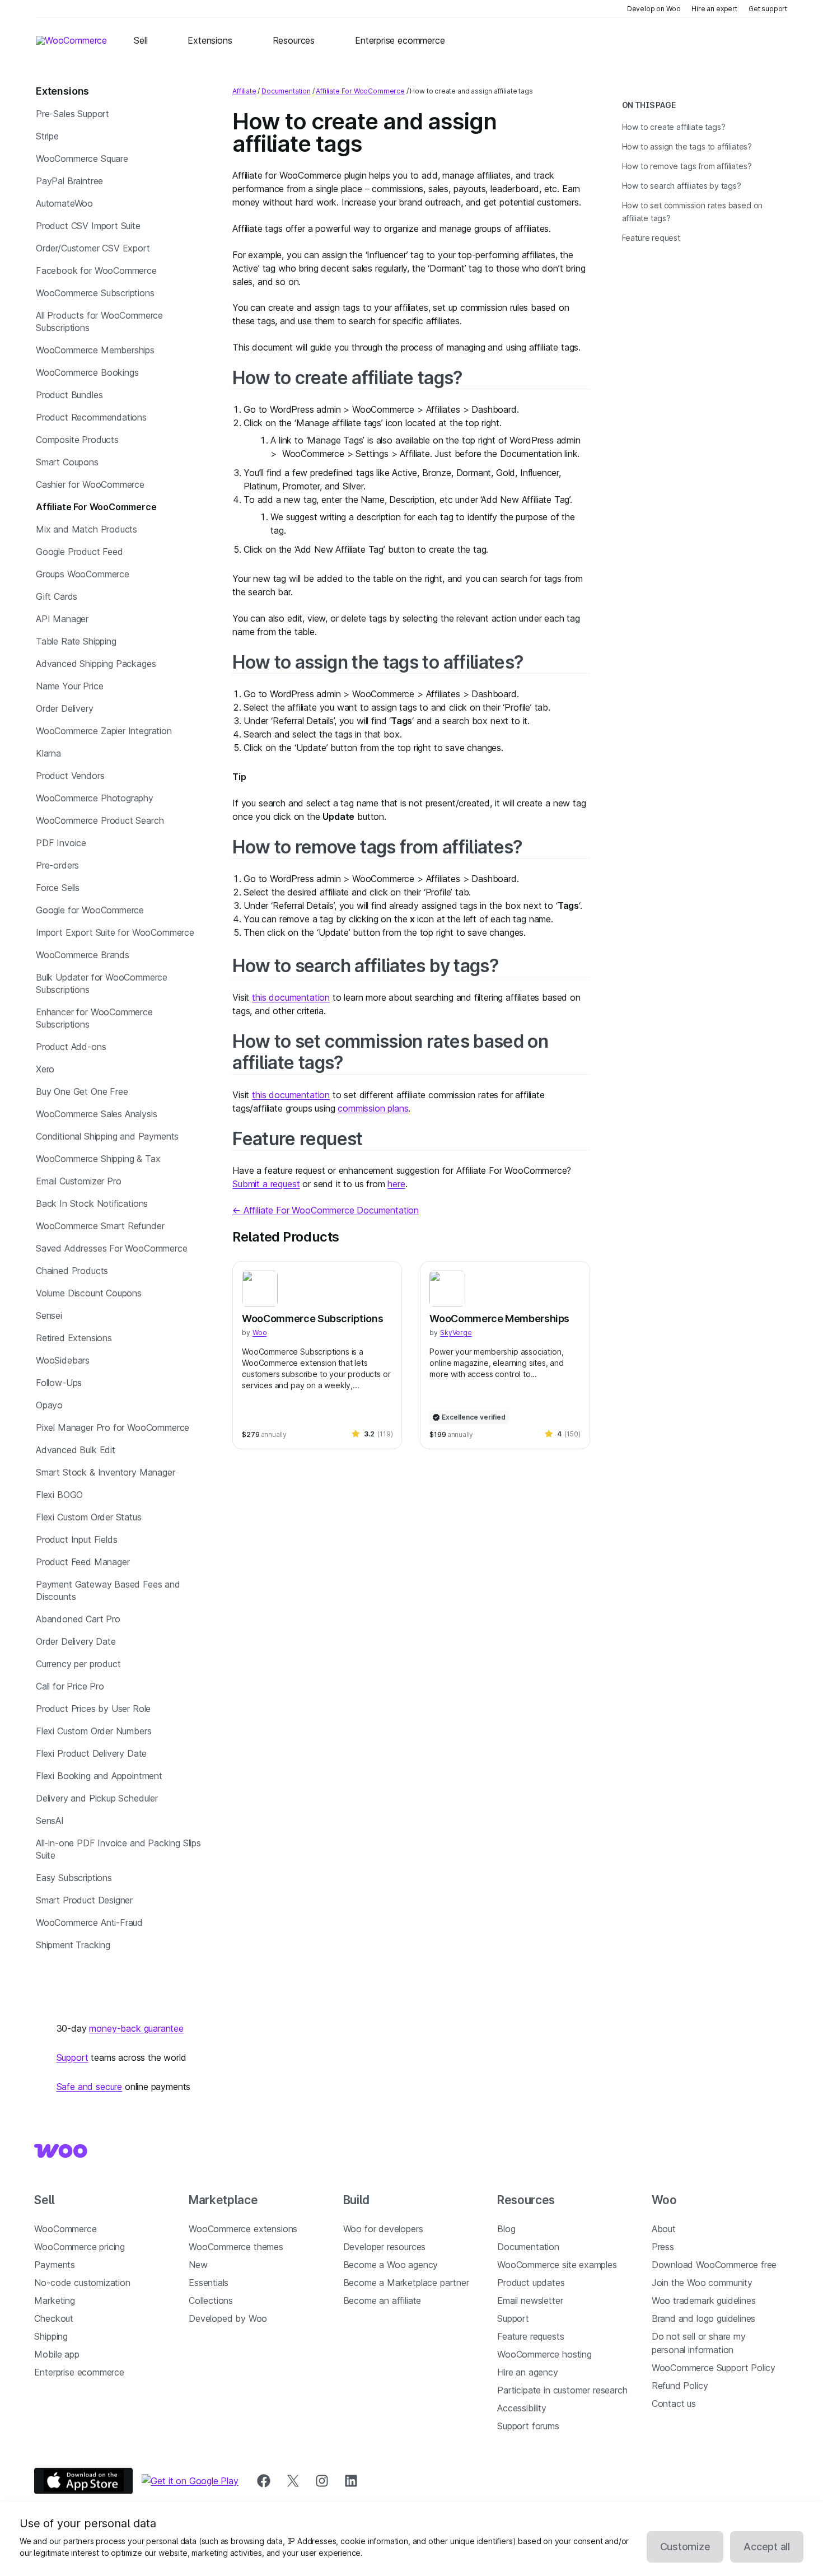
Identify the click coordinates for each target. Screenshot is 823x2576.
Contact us (674, 2404)
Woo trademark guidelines (704, 2300)
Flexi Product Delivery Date (91, 1753)
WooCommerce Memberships (95, 350)
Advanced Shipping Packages (96, 664)
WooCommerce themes (236, 2247)
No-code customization (82, 2283)
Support (73, 2057)
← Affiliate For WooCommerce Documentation (326, 1210)
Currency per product (78, 1664)
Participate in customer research (562, 2390)
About (664, 2229)
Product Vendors (70, 776)
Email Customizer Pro (78, 1181)
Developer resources (385, 2247)
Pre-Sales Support (73, 114)
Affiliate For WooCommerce (96, 507)
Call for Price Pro (70, 1686)
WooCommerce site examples (557, 2265)
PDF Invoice (61, 843)
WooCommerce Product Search (100, 820)
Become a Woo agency (391, 2265)
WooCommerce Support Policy (714, 2368)
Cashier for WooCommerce (90, 484)
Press (663, 2247)
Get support (768, 9)
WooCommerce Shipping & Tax (98, 1159)
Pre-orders (57, 865)
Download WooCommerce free (714, 2265)
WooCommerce (65, 2229)
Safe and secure (89, 2087)
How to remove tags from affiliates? (378, 847)
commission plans (373, 1108)
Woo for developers (383, 2229)
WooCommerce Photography (95, 798)
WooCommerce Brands (83, 955)
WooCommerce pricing (80, 2247)
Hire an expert (714, 9)
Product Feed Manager (83, 1562)
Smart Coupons (67, 462)
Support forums (528, 2426)
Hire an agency (528, 2372)
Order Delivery (65, 708)
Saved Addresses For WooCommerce (112, 1248)
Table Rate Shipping (76, 641)
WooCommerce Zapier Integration (104, 731)
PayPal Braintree (69, 181)
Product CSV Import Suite (88, 226)
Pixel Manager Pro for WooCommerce (113, 1427)
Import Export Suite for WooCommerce (115, 932)
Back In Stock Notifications (92, 1203)
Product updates (531, 2283)
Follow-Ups (59, 1383)
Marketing (54, 2300)
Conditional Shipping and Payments (107, 1136)
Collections (211, 2300)
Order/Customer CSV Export (93, 248)
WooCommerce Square (82, 158)
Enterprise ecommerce (79, 2372)
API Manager (62, 619)
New (198, 2265)
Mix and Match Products (86, 529)
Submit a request (266, 1184)
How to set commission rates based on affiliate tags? (390, 1052)
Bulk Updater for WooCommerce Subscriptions (102, 983)
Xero (45, 1069)
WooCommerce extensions (243, 2229)
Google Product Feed (80, 552)
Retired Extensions (74, 1338)
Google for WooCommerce (90, 910)
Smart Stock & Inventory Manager (106, 1472)
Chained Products (72, 1271)
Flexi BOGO (59, 1495)
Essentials (209, 2283)
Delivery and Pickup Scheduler (97, 1798)
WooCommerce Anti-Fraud (89, 1922)
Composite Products (77, 440)
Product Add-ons (71, 1047)
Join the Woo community (702, 2283)
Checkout (54, 2318)
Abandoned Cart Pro (78, 1619)
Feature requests (530, 2336)
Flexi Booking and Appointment (99, 1776)
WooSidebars (63, 1360)
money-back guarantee (136, 2028)
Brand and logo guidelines (704, 2318)
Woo (259, 1333)
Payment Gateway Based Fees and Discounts (108, 1590)
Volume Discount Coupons (89, 1293)
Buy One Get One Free (82, 1091)
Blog (506, 2229)
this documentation (291, 997)
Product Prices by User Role (93, 1709)
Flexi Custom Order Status (89, 1517)
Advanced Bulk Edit (76, 1450)
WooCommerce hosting (544, 2354)
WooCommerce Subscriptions (95, 293)
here (396, 1184)
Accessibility (522, 2408)
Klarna (48, 753)
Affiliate (244, 91)
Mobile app (57, 2354)
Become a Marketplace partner (406, 2283)
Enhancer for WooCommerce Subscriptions (94, 1018)
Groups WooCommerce (83, 574)
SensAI (50, 1821)
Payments (55, 2265)
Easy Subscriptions (74, 1878)
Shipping (51, 2336)
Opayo (49, 1405)
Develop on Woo (654, 9)
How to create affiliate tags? (347, 378)
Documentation (286, 91)
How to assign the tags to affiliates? (378, 662)
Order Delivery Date (76, 1641)
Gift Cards (57, 596)
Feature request (297, 1139)
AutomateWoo (64, 203)
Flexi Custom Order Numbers (93, 1731)
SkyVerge (456, 1333)
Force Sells (58, 888)
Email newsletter (530, 2300)
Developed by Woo (228, 2318)
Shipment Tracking (73, 1945)
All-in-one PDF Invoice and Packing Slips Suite (118, 1849)
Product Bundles (69, 395)
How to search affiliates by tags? (366, 966)
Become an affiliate (382, 2300)
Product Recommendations (91, 417)
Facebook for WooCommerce (96, 270)
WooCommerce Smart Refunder (100, 1226)
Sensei (49, 1315)
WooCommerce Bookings (87, 372)
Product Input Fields (76, 1539)
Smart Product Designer (84, 1900)
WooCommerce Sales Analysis (96, 1114)
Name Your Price (69, 686)
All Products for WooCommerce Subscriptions (99, 321)
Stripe (47, 136)
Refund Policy (680, 2386)
